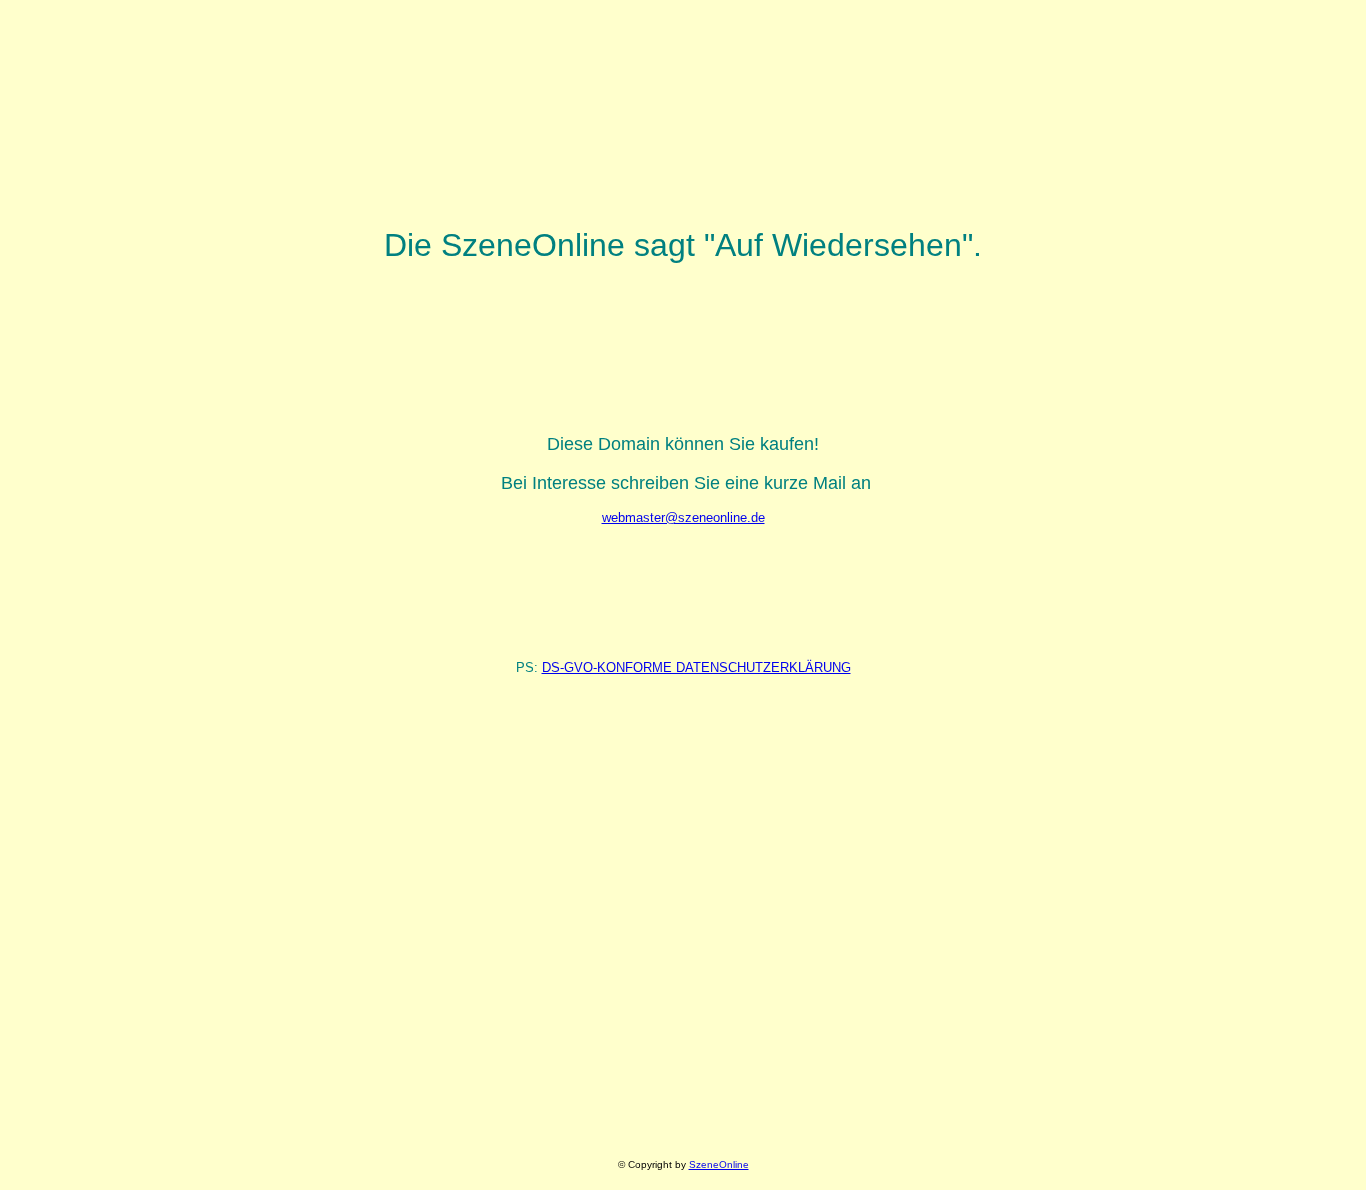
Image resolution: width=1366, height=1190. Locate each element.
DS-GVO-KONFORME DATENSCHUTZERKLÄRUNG (696, 667)
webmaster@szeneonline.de (683, 517)
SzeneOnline (719, 1164)
